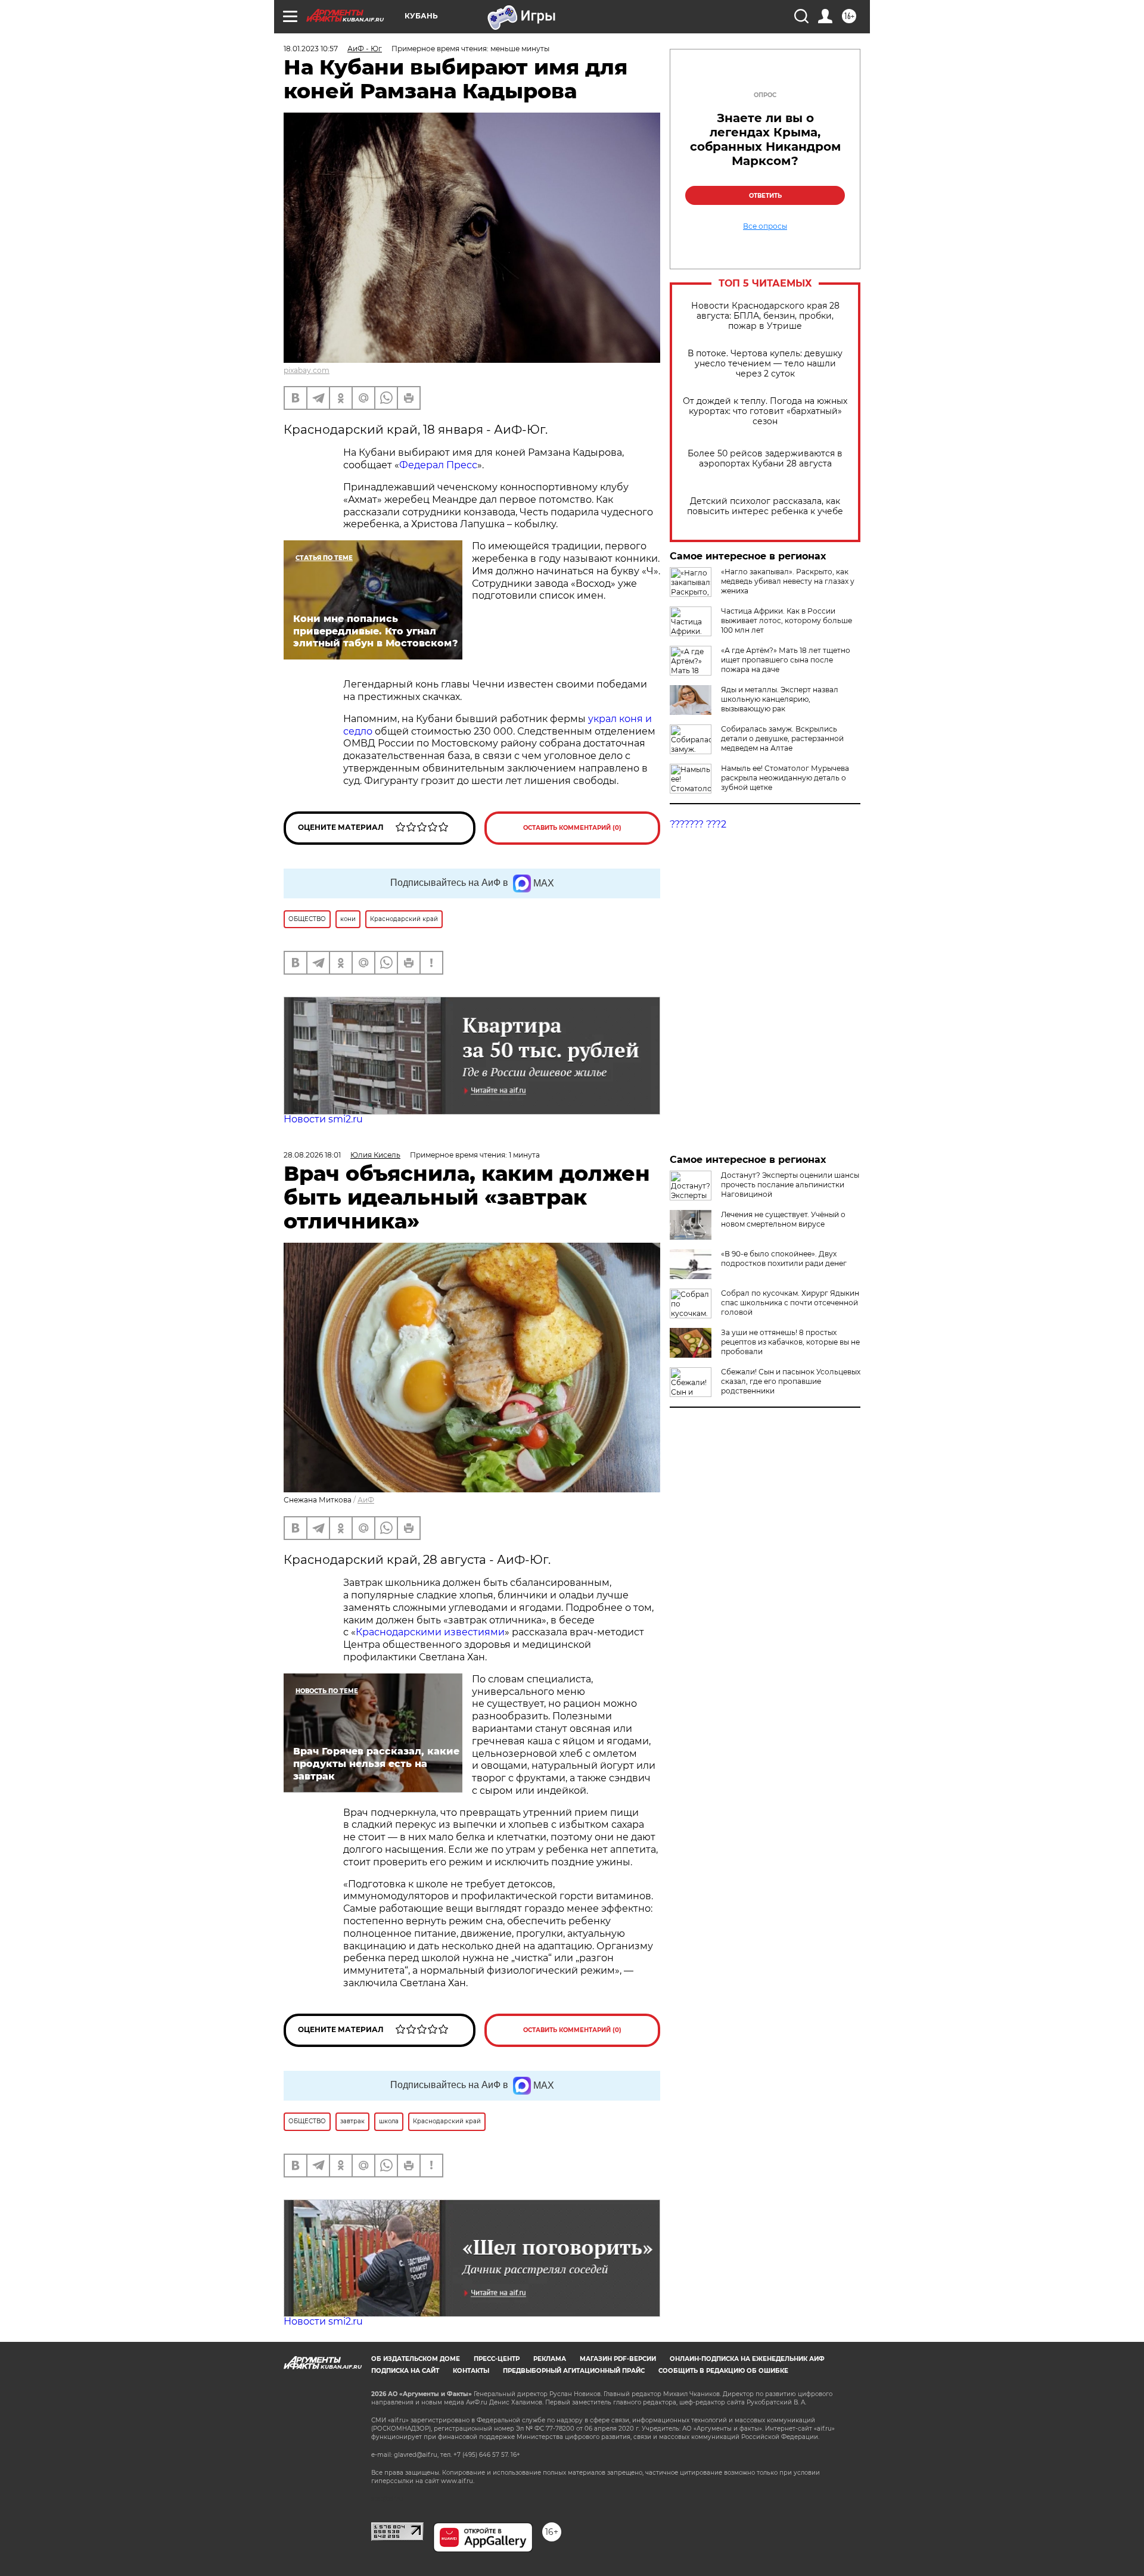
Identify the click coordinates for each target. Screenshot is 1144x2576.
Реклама (550, 2359)
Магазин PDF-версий (618, 2359)
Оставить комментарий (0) (572, 828)
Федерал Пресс (438, 465)
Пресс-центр (497, 2359)
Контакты (471, 2371)
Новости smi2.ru (323, 1119)
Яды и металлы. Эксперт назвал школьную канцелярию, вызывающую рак (780, 699)
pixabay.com (307, 370)
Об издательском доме (416, 2359)
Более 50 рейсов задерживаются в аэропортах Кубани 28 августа (765, 459)
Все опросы (765, 226)
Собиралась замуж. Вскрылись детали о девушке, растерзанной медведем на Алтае (782, 738)
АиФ (366, 1500)
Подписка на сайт (405, 2371)
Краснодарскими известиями (430, 1632)
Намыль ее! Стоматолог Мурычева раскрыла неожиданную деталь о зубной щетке (785, 778)
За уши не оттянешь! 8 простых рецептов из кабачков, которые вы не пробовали (790, 1342)
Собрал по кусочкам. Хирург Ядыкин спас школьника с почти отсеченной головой (790, 1303)
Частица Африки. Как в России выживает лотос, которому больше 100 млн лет (786, 620)
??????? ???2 (698, 824)
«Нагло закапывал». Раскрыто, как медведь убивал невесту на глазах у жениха (788, 581)
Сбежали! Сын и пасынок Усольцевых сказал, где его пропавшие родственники (791, 1381)
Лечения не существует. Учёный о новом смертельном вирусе (783, 1219)
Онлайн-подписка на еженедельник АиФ (747, 2359)
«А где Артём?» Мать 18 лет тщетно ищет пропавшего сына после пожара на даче (786, 660)
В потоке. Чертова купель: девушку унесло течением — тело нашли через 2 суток (765, 364)
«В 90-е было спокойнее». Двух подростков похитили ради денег (784, 1259)
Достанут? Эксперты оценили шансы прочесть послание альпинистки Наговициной (790, 1185)
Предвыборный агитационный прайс (574, 2371)
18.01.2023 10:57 (311, 49)
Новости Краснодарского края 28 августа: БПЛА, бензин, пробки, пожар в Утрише (765, 316)
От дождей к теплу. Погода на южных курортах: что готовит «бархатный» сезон (765, 411)
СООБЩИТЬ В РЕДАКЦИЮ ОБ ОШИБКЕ (723, 2371)
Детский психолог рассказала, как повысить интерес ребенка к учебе (765, 506)
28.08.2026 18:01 (312, 1155)
